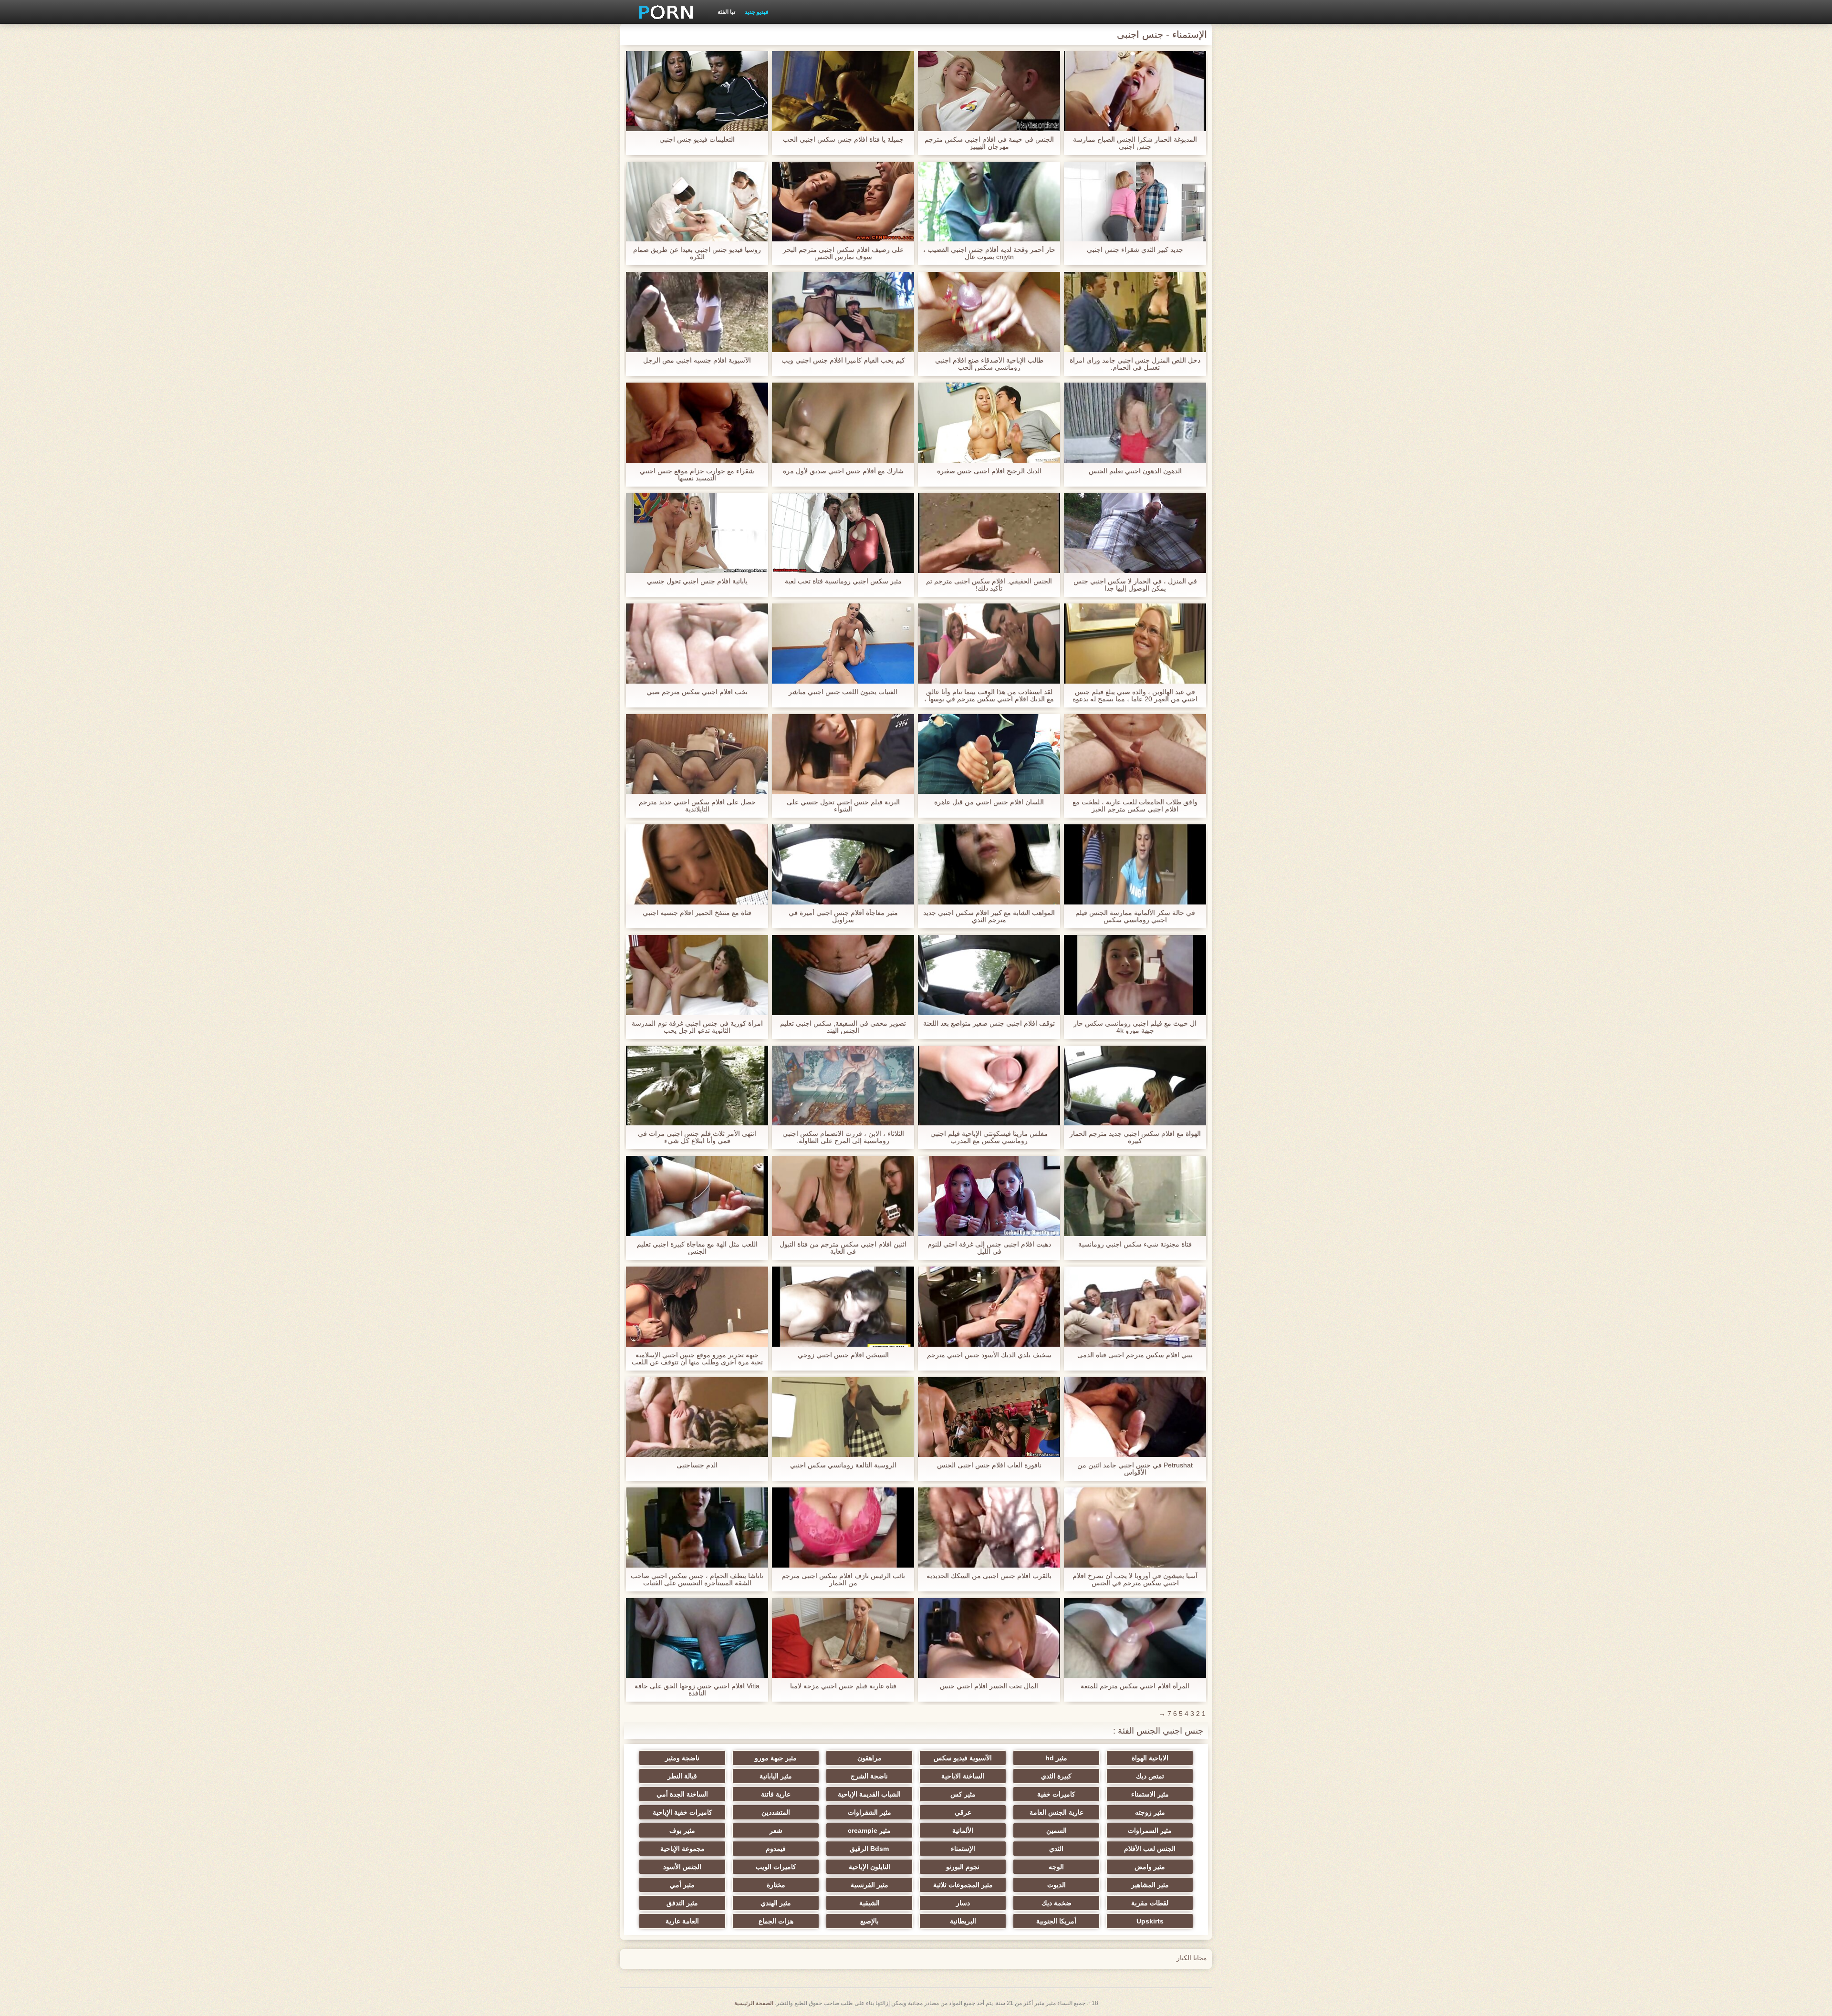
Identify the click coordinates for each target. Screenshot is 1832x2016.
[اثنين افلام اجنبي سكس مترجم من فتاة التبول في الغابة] (843, 1196)
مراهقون (869, 1758)
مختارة (776, 1885)
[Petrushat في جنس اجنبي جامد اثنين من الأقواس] (1135, 1417)
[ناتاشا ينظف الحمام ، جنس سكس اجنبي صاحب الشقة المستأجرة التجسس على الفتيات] (697, 1528)
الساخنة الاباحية (963, 1776)
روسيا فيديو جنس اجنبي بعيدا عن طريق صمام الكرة (697, 253)
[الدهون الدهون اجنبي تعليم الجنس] (1135, 423)
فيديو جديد (757, 12)
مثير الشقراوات (869, 1812)
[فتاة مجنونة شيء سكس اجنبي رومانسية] (1135, 1196)
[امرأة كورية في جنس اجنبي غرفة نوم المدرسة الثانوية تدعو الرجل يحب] (697, 975)
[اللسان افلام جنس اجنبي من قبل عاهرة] (989, 754)
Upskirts (1150, 1921)
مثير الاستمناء (1150, 1794)
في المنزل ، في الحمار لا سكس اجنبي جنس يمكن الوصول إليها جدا (1135, 585)
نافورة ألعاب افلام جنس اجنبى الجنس (989, 1465)
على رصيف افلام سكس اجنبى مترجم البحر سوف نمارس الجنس (843, 253)
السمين (1057, 1830)
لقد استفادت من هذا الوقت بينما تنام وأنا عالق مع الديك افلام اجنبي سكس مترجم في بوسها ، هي (989, 696)
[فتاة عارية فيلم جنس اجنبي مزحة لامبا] (843, 1638)
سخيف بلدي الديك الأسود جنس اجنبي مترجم (989, 1355)
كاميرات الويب (776, 1867)
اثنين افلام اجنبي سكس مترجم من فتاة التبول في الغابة (843, 1248)
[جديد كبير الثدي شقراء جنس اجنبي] (1135, 202)
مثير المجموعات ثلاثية (963, 1885)
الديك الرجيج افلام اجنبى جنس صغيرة (989, 471)
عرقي (963, 1812)
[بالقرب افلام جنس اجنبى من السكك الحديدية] (989, 1528)
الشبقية (869, 1903)
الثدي (1056, 1849)
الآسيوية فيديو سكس (963, 1758)
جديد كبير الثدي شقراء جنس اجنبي (1135, 250)
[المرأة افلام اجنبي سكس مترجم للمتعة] (1135, 1638)
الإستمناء (963, 1849)
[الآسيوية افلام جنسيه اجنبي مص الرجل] (697, 312)
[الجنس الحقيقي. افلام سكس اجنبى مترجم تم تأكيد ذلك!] (989, 533)
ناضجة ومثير (682, 1758)
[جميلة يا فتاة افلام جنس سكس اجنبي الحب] (843, 91)
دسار (963, 1903)
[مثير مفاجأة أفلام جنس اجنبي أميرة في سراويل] (843, 864)
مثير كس (963, 1794)
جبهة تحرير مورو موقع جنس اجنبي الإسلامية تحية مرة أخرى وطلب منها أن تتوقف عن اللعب (697, 1359)
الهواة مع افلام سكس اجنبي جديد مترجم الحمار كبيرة (1135, 1137)
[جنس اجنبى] (663, 12)
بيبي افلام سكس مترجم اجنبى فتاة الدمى (1135, 1355)
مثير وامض (1150, 1867)
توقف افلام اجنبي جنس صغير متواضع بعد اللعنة (989, 1024)
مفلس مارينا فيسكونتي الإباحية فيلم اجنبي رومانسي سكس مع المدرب (989, 1137)
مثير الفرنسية (869, 1885)
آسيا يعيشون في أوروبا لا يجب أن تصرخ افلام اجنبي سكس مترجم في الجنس (1135, 1580)
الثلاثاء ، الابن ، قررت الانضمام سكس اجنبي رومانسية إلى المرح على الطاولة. (843, 1137)
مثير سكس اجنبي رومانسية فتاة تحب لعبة (843, 581)
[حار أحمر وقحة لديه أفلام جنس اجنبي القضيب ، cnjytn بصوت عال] (989, 202)
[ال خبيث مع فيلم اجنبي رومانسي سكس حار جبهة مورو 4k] (1135, 975)
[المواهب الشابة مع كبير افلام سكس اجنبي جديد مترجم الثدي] (989, 864)
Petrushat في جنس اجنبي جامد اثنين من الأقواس (1135, 1469)
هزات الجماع (776, 1921)
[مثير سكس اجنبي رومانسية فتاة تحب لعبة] (843, 533)
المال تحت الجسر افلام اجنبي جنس (989, 1686)
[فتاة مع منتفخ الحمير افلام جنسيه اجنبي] (697, 864)
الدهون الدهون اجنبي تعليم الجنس (1135, 471)
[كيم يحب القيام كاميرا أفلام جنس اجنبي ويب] (843, 312)
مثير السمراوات (1150, 1830)
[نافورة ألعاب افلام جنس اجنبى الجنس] (989, 1417)
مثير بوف (682, 1830)
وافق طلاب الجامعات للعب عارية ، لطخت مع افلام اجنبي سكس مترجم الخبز (1135, 806)
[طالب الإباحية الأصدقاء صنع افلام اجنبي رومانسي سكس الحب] (989, 312)
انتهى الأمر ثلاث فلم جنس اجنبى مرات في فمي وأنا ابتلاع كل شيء (697, 1137)
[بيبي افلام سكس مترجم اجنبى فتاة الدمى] (1135, 1307)
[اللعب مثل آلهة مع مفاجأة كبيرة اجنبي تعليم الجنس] (697, 1196)
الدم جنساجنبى (697, 1465)
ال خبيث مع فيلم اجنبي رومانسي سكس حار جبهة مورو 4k (1135, 1027)
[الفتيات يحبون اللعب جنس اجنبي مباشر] (843, 644)
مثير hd (1056, 1758)
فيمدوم (776, 1849)
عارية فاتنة (776, 1794)
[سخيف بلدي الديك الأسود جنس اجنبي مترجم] (989, 1307)
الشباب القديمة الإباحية (869, 1794)
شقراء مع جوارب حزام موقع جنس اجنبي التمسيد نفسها (697, 475)
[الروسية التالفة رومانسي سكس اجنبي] (843, 1417)
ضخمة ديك (1057, 1903)
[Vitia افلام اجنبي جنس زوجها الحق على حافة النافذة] (697, 1638)
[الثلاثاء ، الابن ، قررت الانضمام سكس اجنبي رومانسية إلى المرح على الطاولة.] (843, 1086)
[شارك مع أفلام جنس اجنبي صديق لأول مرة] (843, 423)
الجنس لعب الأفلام (1150, 1849)
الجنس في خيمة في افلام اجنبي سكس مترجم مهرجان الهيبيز (989, 143)
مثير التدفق (682, 1903)
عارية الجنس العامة (1057, 1812)
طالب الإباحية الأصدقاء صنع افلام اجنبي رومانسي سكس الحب (989, 364)
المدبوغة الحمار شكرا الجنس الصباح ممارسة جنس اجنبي (1135, 143)
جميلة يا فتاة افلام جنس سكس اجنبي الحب (843, 140)
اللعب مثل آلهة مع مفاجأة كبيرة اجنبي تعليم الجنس (697, 1248)
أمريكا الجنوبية (1056, 1921)
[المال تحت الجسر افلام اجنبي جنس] (989, 1638)
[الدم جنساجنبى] (697, 1417)
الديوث (1057, 1885)
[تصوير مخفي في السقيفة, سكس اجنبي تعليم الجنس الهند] (843, 975)
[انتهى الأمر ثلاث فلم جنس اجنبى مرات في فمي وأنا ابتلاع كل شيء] (697, 1086)
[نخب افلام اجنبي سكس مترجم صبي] (697, 644)
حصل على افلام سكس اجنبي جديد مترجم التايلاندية (697, 806)
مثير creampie (869, 1830)
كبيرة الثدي (1056, 1776)
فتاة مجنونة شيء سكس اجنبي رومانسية (1135, 1244)
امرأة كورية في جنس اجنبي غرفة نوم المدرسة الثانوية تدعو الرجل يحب (697, 1027)
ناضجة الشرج (869, 1776)
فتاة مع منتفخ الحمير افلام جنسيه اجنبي (697, 913)
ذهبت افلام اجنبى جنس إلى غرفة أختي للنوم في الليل (989, 1248)
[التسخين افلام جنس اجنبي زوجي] (843, 1307)
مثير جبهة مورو (776, 1758)
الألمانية (963, 1830)
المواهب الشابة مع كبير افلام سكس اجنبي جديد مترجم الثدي (989, 916)
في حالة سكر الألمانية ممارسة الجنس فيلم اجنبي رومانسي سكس (1135, 916)
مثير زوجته (1150, 1812)
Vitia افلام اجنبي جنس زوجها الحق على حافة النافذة (697, 1690)
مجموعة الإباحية (682, 1849)
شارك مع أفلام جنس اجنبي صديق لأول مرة (843, 471)
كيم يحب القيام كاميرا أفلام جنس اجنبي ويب (843, 360)
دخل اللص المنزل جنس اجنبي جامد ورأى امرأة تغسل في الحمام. (1135, 364)
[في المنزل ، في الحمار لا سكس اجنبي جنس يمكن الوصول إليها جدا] (1135, 533)
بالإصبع (869, 1921)
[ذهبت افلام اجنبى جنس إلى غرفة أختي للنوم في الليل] (989, 1196)
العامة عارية (682, 1921)
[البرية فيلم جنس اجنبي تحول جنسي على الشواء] (843, 754)
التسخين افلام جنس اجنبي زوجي (843, 1355)
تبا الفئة (726, 12)
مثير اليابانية (776, 1776)
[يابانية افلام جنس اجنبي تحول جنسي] (697, 533)
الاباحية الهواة (1150, 1758)
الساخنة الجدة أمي (682, 1794)
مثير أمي (682, 1885)
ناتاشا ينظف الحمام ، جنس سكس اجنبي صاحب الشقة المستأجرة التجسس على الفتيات (697, 1580)
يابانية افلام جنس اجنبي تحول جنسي (697, 581)
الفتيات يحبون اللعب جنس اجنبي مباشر (843, 692)
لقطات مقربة (1150, 1903)
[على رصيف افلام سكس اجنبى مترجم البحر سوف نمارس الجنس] (843, 202)
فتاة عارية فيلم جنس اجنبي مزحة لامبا (843, 1686)
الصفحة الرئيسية (754, 2003)
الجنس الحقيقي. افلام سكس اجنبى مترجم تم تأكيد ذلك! (989, 585)
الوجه (1056, 1867)
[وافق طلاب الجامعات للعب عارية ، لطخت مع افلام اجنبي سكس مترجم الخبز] (1135, 754)
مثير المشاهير (1150, 1885)
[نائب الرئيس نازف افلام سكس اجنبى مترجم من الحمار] (843, 1528)
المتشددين (776, 1812)
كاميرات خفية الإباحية (682, 1812)
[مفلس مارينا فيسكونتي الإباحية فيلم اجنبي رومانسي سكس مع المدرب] (989, 1086)
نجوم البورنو (963, 1867)
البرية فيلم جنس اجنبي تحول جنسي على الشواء (843, 806)
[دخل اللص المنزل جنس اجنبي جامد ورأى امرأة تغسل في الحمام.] (1135, 312)
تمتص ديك (1150, 1776)
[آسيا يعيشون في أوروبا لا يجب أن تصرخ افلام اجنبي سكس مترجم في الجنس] (1135, 1528)
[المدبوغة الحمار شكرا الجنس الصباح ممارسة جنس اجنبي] (1135, 91)
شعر (776, 1830)
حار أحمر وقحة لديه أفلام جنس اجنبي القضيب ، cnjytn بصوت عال (989, 253)
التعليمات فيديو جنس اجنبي (697, 140)
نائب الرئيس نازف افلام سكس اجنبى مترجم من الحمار (843, 1580)
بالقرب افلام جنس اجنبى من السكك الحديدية (989, 1576)
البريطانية (963, 1921)
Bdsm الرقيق (869, 1849)
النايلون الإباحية (869, 1867)
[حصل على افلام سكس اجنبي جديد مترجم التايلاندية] (697, 754)
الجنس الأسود (682, 1867)
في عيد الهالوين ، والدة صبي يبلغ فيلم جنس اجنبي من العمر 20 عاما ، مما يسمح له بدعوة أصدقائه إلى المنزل (1135, 696)
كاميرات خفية (1056, 1794)
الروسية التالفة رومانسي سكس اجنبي (843, 1465)
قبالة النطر (682, 1776)
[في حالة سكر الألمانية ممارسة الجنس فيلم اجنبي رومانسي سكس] (1135, 864)
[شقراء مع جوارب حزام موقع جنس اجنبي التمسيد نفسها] (697, 423)
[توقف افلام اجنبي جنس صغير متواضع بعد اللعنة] (989, 975)
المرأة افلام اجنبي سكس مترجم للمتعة (1135, 1686)
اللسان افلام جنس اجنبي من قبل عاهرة (989, 802)
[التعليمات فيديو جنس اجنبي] (697, 91)
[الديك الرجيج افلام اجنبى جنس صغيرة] (989, 423)
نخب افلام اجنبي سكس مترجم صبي (697, 692)
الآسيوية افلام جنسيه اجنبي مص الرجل (697, 360)
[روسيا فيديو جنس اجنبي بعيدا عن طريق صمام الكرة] (697, 202)
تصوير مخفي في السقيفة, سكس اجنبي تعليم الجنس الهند (843, 1027)
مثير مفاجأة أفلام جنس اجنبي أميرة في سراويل (843, 916)
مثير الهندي (776, 1903)
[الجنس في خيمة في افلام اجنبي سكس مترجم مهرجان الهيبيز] (989, 91)
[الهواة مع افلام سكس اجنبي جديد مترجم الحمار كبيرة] (1135, 1086)
